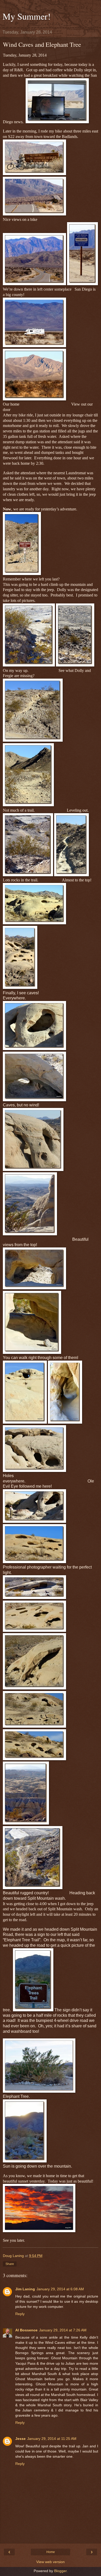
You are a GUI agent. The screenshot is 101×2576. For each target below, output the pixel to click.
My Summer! (27, 16)
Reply (20, 2314)
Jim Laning (25, 2289)
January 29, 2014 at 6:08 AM (60, 2289)
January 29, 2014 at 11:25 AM (52, 2439)
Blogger (60, 2571)
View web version (51, 2562)
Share (10, 2264)
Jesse (20, 2439)
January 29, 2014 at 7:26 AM (63, 2330)
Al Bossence (26, 2330)
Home (51, 2552)
